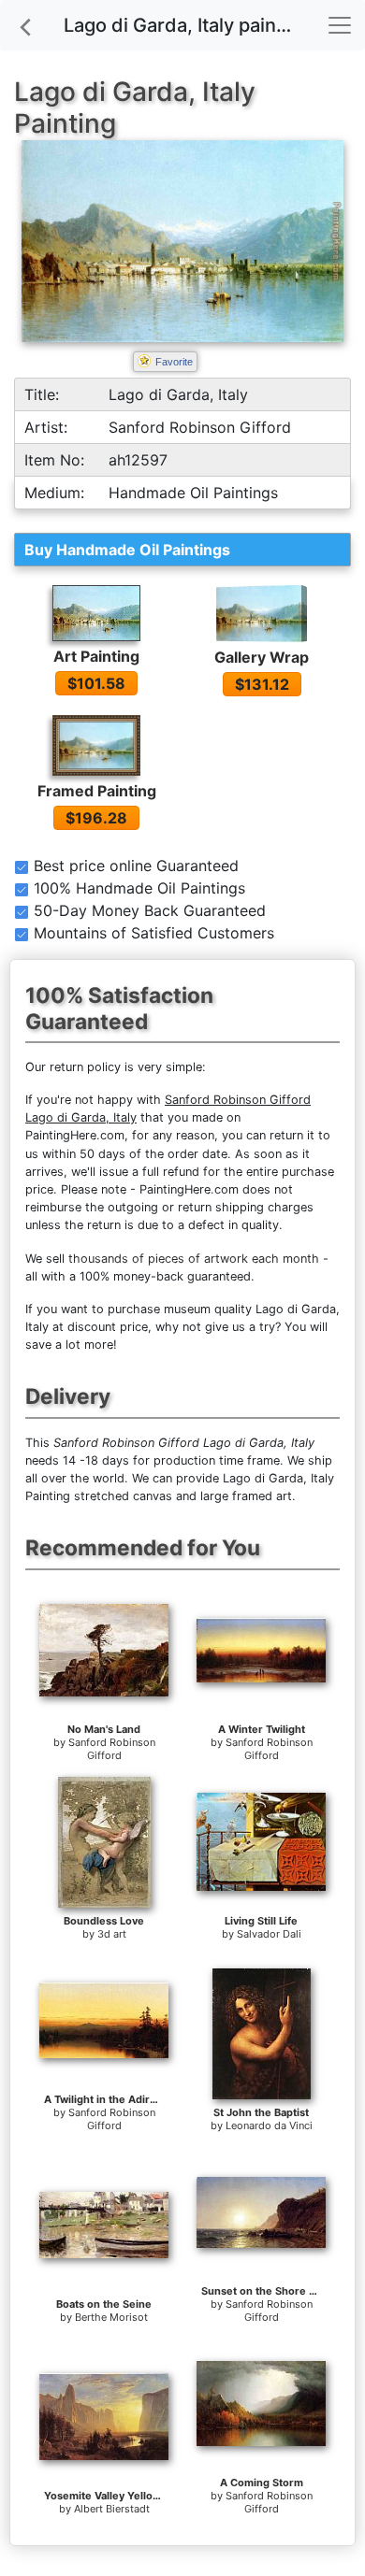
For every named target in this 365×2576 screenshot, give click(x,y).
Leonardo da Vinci (269, 2125)
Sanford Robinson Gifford (112, 1749)
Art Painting (96, 656)
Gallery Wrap (262, 657)
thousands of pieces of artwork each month (194, 1259)
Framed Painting (97, 791)
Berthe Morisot (111, 2317)
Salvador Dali (269, 1934)
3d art (112, 1934)
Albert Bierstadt (112, 2509)
